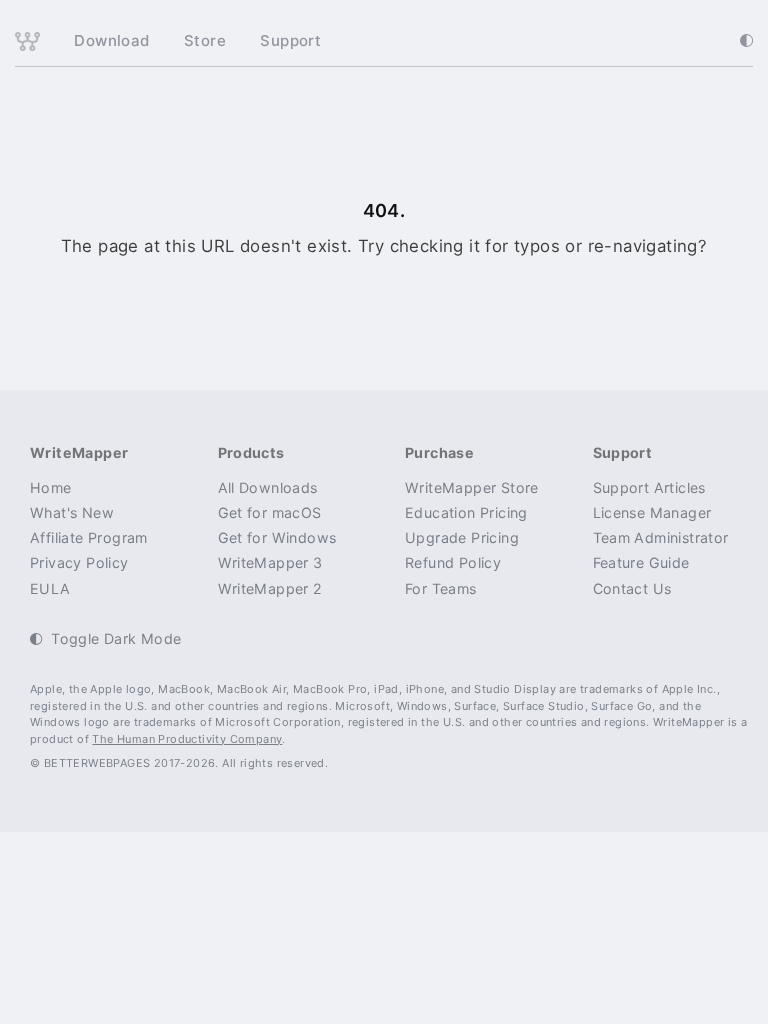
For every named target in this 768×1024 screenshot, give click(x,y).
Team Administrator (661, 537)
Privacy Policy (79, 562)
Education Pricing (466, 512)
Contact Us (632, 588)
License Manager (652, 512)
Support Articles (649, 487)
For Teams (441, 588)
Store (205, 40)
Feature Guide (641, 562)
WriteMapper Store (472, 487)
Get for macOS (270, 512)
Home (51, 487)
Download (111, 40)
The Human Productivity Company (187, 739)
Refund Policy (453, 562)
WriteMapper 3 (270, 562)
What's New (72, 512)
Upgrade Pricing (462, 537)
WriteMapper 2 (270, 588)
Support (290, 40)
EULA (50, 588)
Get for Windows (277, 537)
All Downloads (268, 487)
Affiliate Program (89, 537)
